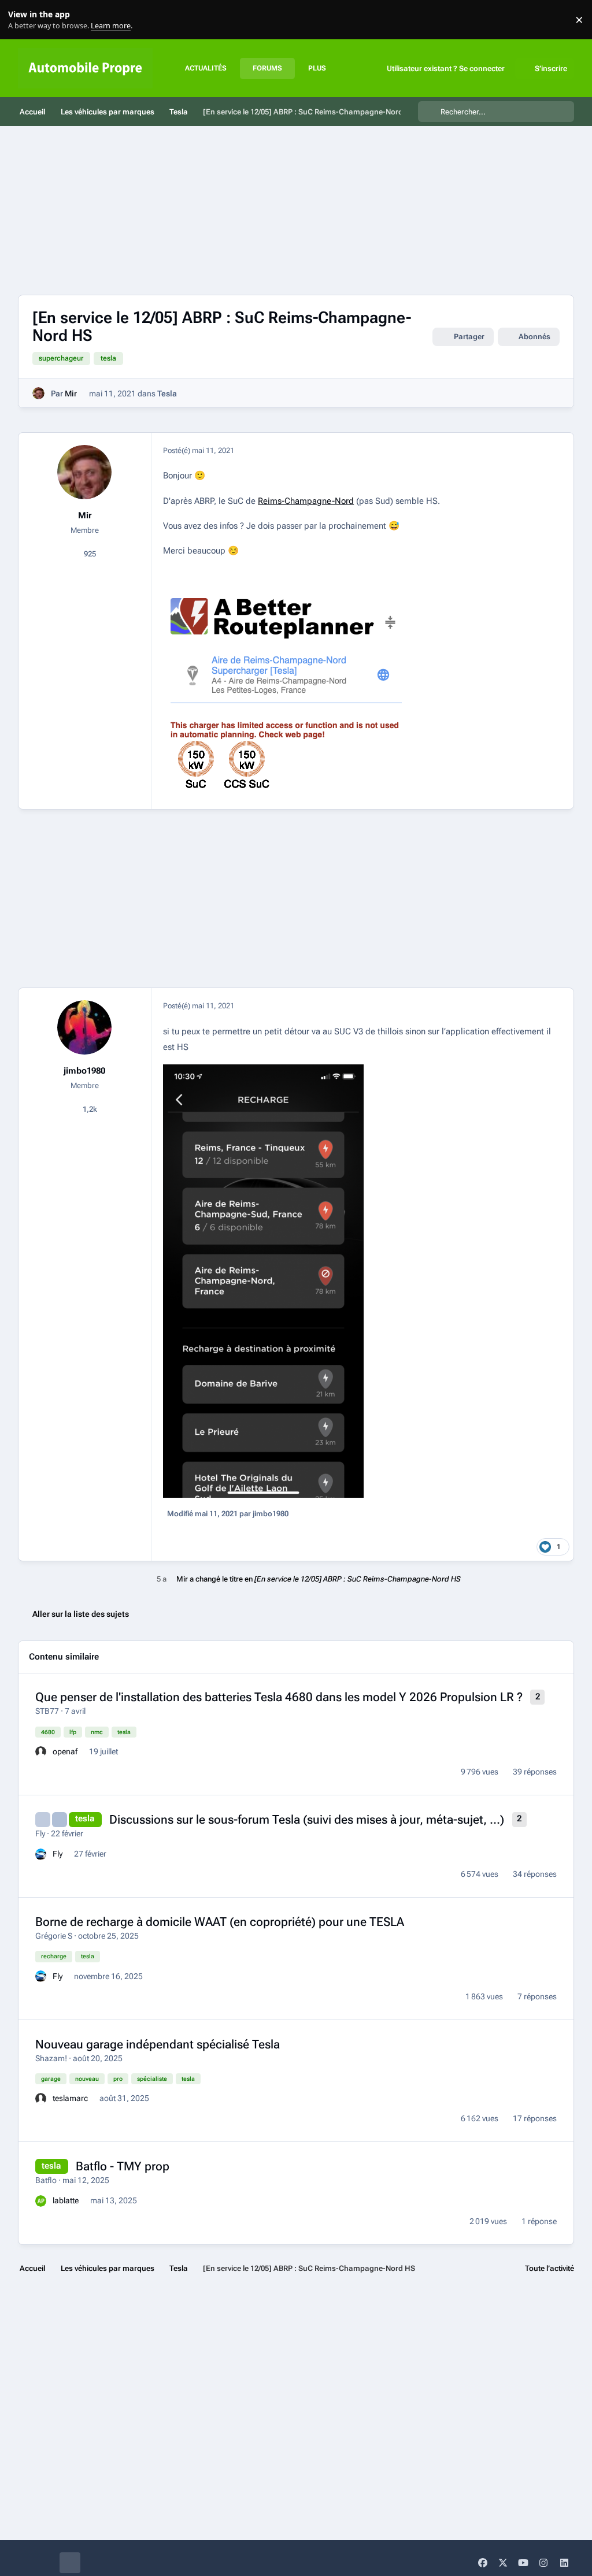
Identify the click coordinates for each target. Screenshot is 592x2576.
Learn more (22, 20)
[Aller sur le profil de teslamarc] (41, 2099)
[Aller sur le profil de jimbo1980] (84, 1027)
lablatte (66, 2200)
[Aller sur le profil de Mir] (38, 393)
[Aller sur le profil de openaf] (41, 1752)
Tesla (167, 394)
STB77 (47, 1711)
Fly (40, 1833)
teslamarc (70, 2098)
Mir (71, 394)
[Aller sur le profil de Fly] (41, 1854)
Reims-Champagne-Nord (306, 501)
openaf (65, 1751)
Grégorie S (54, 1936)
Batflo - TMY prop (123, 2166)
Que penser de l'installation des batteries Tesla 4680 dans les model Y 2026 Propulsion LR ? (279, 1697)
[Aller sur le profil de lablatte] (41, 2201)
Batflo (46, 2180)
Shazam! (51, 2058)
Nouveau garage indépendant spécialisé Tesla (158, 2044)
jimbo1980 (84, 1071)
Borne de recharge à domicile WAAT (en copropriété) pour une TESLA (220, 1922)
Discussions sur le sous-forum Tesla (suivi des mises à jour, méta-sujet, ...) (307, 1820)
